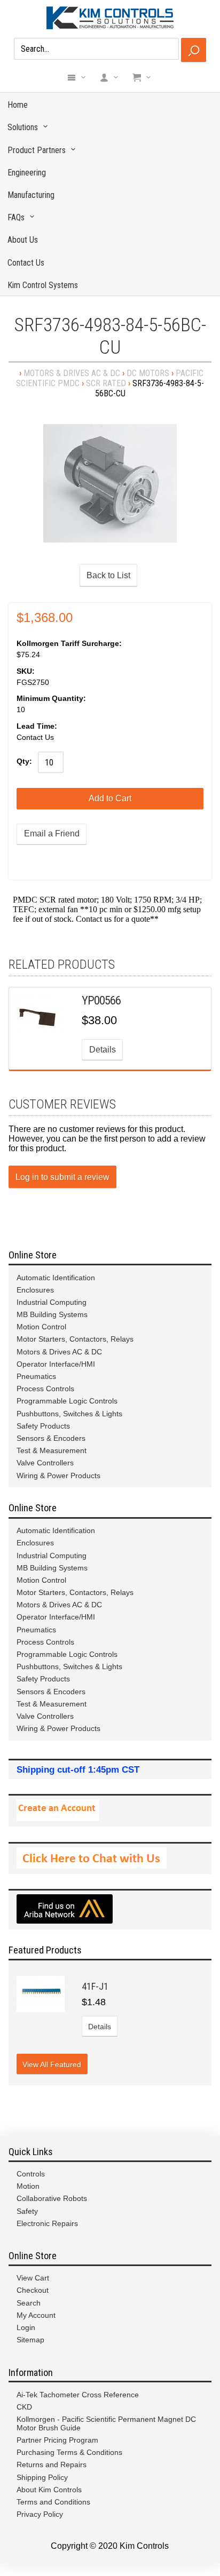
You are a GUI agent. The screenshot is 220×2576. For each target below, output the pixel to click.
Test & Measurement (52, 1450)
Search (29, 2303)
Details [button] (103, 1050)
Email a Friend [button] (52, 834)
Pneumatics (36, 1376)
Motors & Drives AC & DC (72, 373)
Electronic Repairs (47, 2223)
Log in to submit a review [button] (62, 1177)
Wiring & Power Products (58, 1476)
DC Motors (148, 373)
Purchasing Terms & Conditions (69, 2452)
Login (26, 2327)
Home (18, 105)
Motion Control (41, 1327)
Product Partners (37, 150)
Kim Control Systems (43, 285)
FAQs (16, 217)
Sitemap (30, 2340)
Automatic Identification (56, 1278)
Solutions (23, 127)
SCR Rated (106, 383)
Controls (31, 2174)
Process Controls (45, 1389)
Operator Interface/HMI (56, 1364)
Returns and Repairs (52, 2465)
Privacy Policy (40, 2514)
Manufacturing (31, 195)
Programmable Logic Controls (67, 1401)
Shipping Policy (42, 2477)
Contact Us (26, 263)
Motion (28, 2186)
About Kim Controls (49, 2490)
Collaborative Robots (52, 2198)
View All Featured (52, 2064)
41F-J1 (95, 1986)
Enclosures (35, 1290)
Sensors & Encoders (51, 1438)
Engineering (27, 173)
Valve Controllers (45, 1463)
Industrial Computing (52, 1302)
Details (100, 2027)
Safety (27, 2211)
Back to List (108, 575)
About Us (23, 240)
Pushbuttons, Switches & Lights (69, 1414)
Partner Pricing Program (57, 2440)
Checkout (33, 2290)
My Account (36, 2315)
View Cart (33, 2278)
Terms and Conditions (53, 2502)
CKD (24, 2407)
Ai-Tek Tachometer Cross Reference (78, 2395)
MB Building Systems (52, 1314)
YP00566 (101, 1000)
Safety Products (43, 1426)
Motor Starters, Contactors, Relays (75, 1339)
